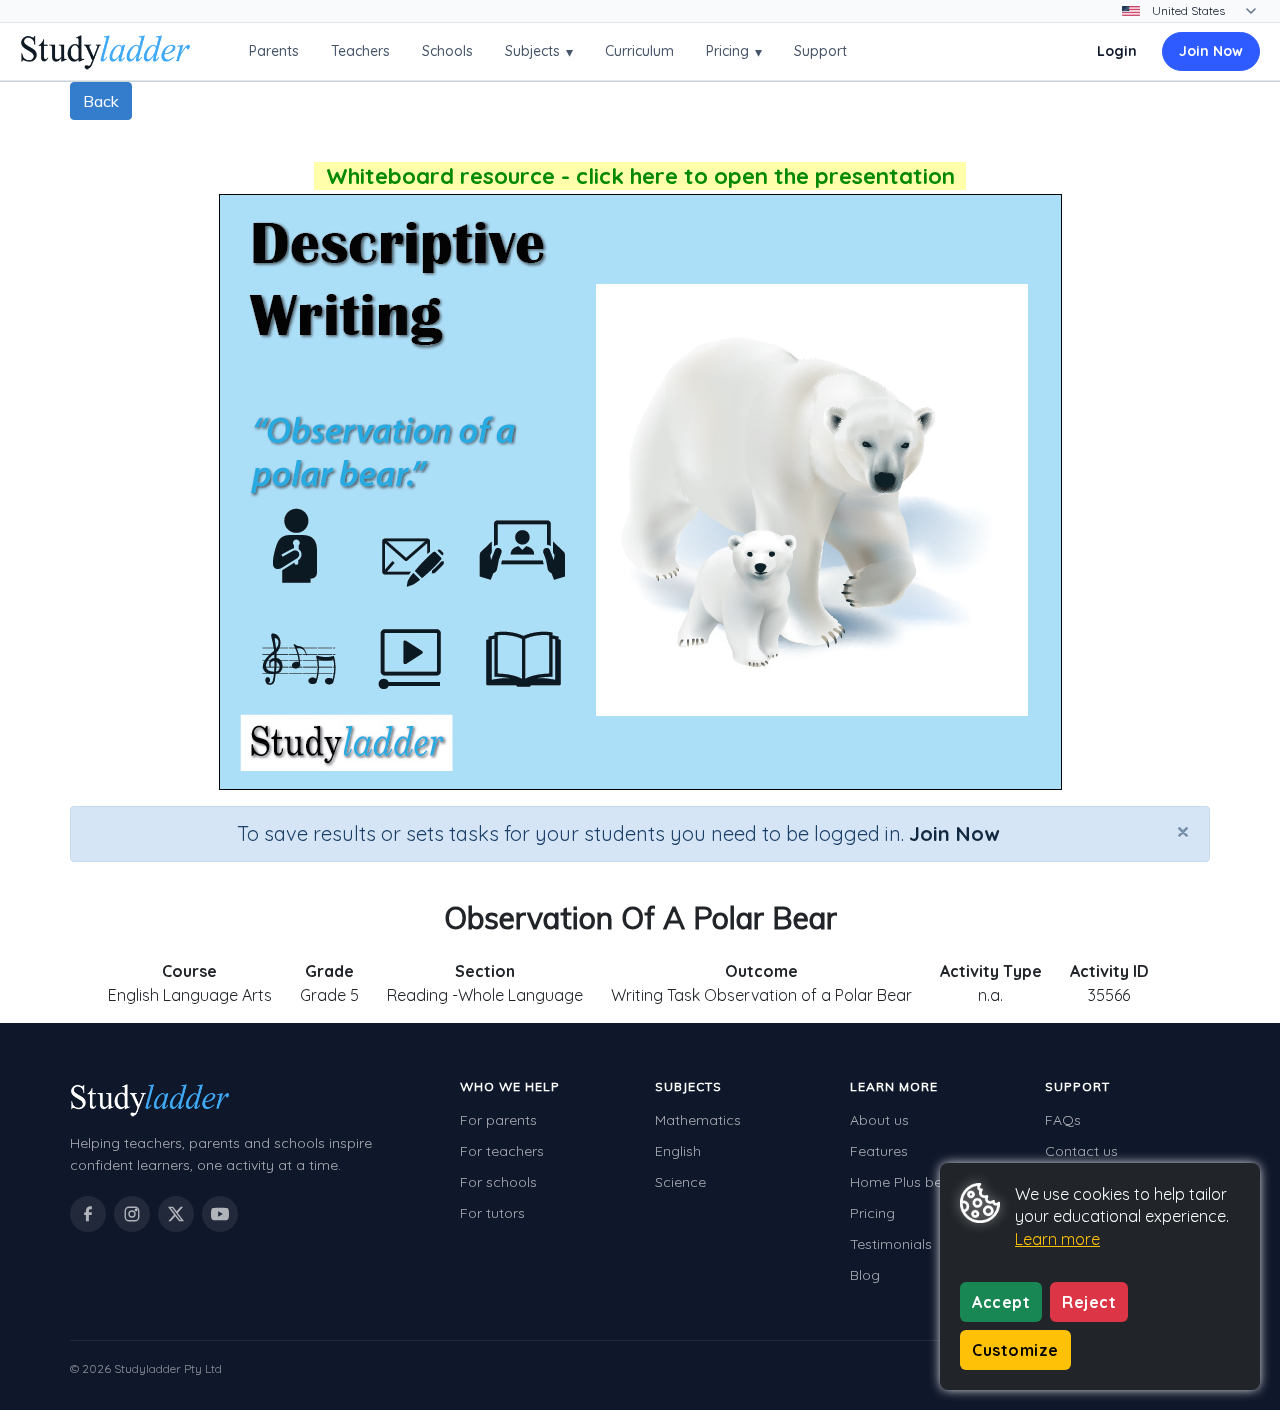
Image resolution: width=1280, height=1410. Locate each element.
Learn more (1057, 1239)
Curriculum (639, 51)
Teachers (360, 51)
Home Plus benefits (914, 1182)
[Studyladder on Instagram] (132, 1214)
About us (879, 1120)
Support (820, 51)
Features (879, 1151)
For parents (498, 1120)
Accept (1001, 1302)
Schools (447, 51)
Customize (1015, 1350)
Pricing (734, 51)
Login (1117, 51)
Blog (865, 1275)
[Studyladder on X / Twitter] (176, 1214)
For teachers (502, 1151)
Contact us (1081, 1151)
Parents (274, 51)
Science (680, 1182)
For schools (498, 1182)
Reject (1089, 1302)
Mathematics (698, 1120)
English (678, 1151)
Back (101, 101)
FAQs (1063, 1120)
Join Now (1211, 51)
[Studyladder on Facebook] (88, 1214)
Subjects (539, 51)
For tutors (492, 1213)
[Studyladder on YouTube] (220, 1214)
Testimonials (891, 1244)
